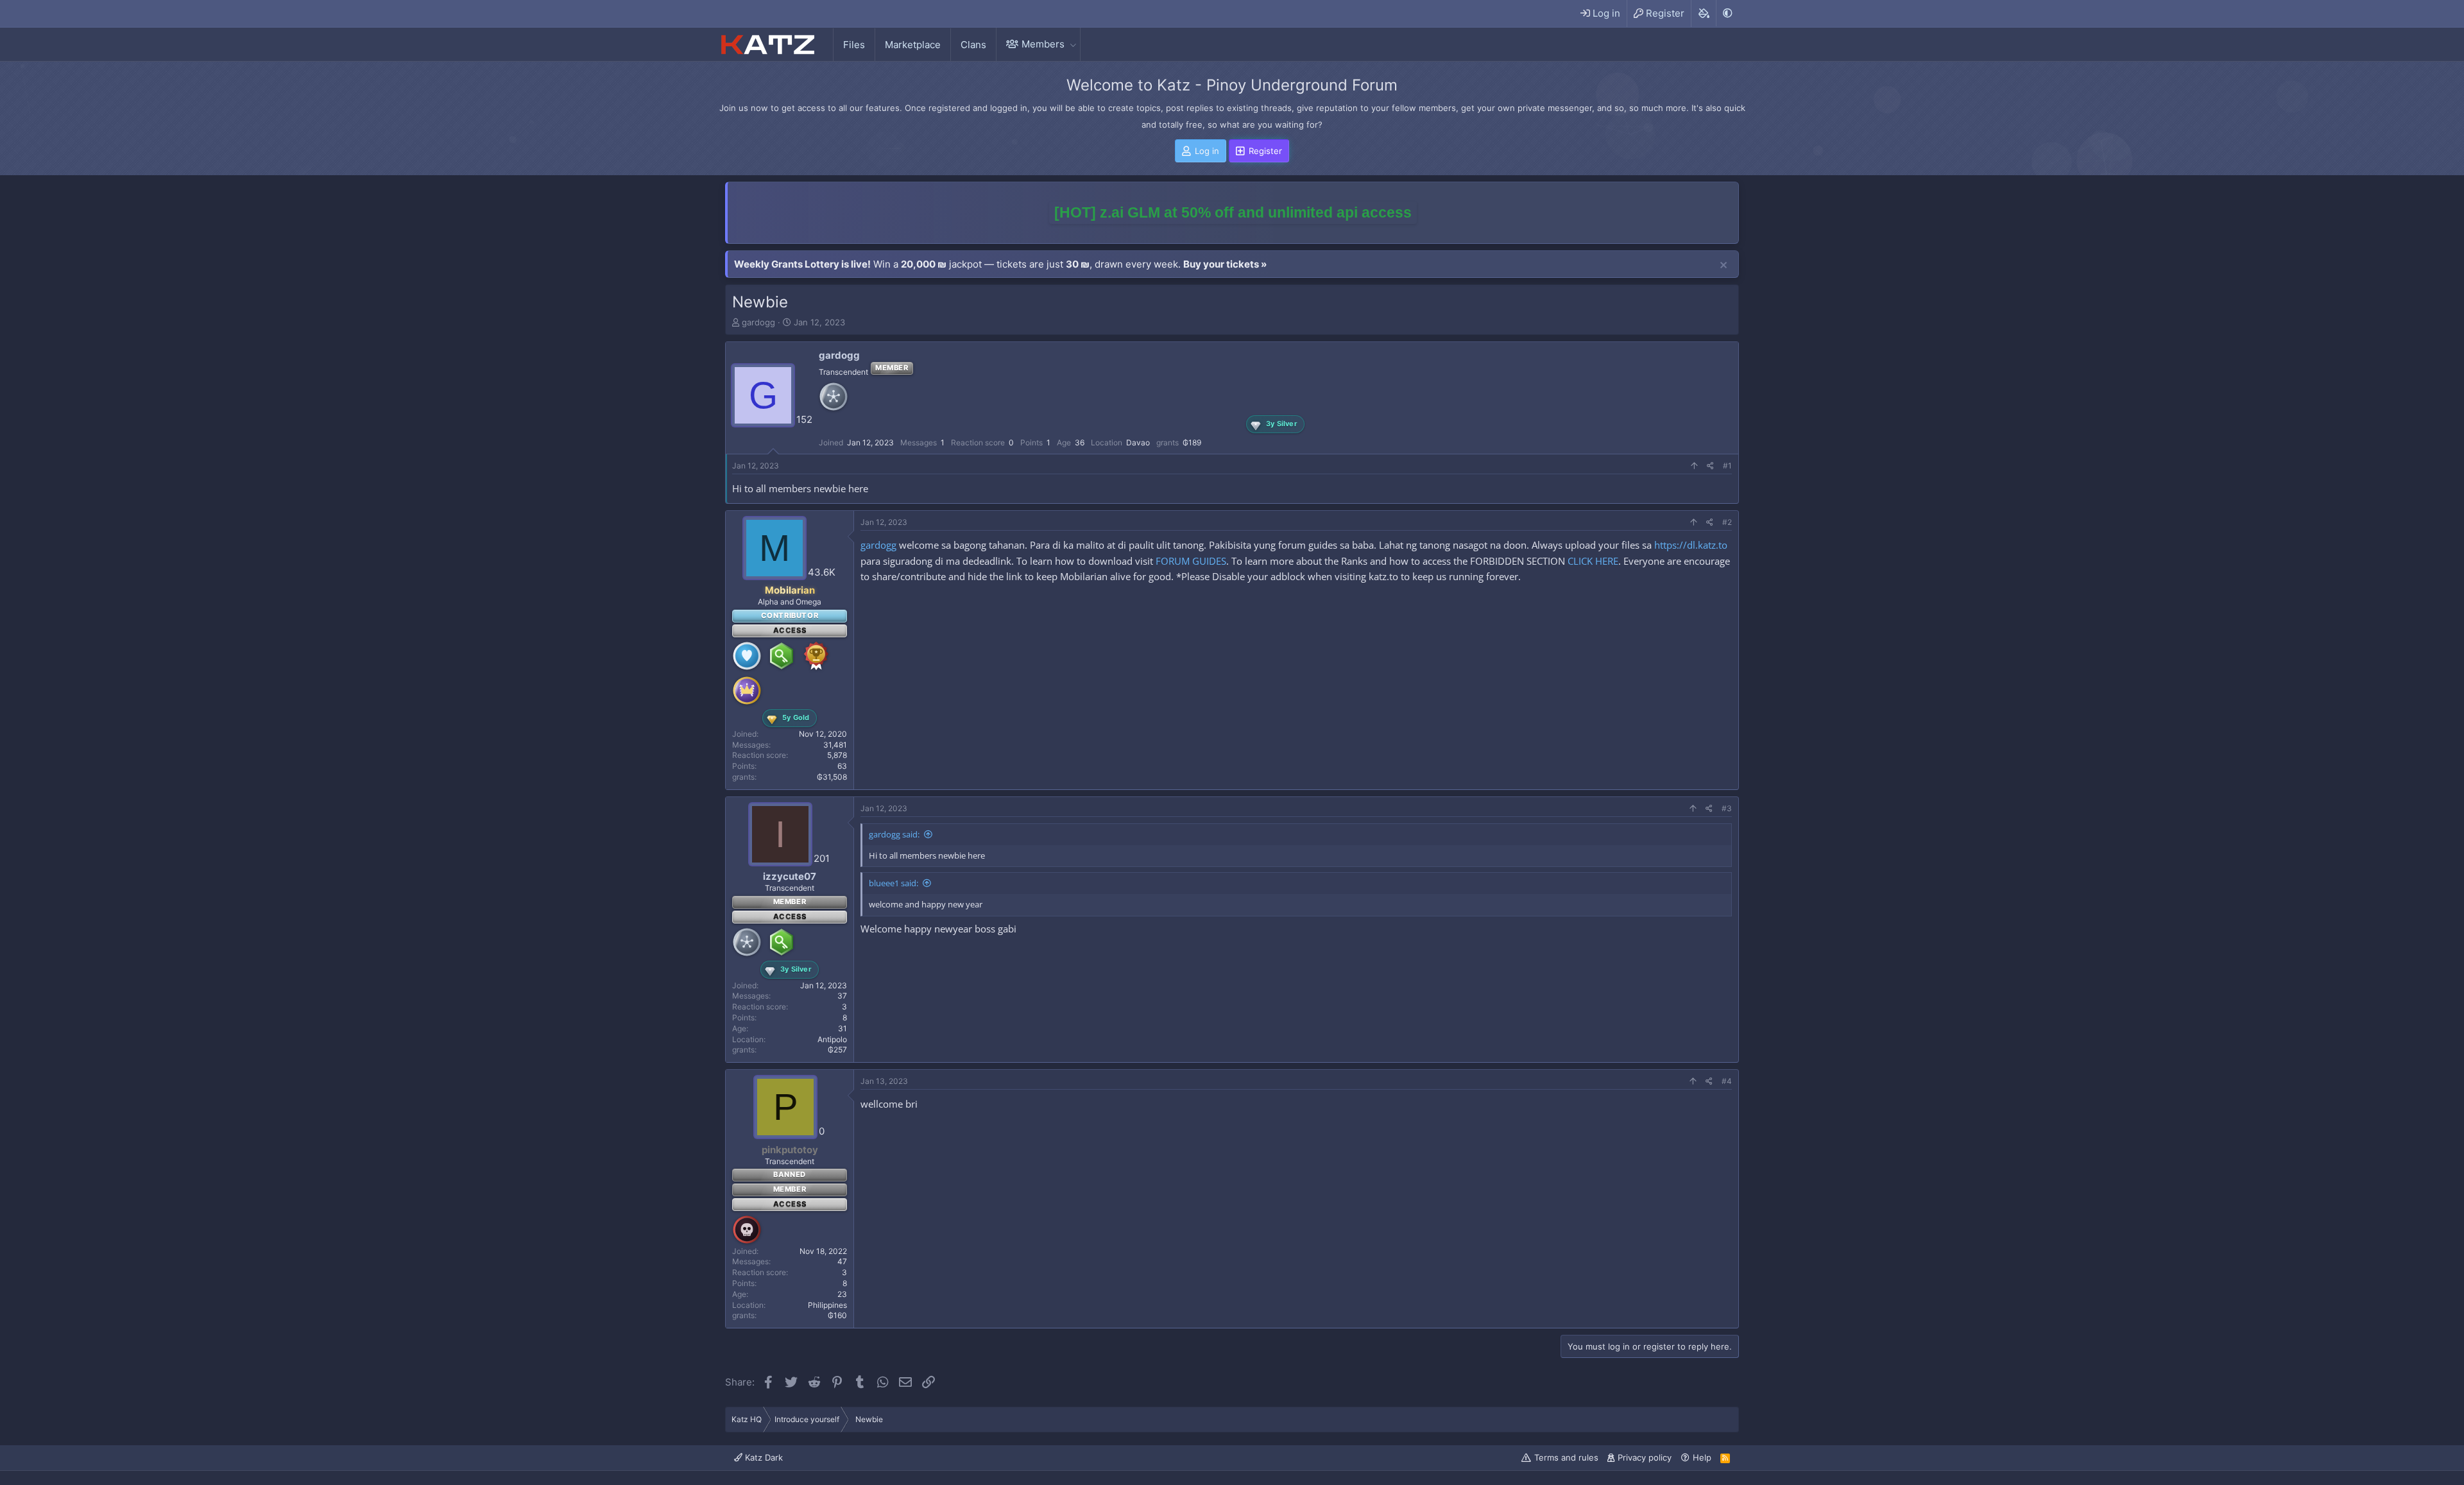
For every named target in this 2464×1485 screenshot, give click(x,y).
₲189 (1192, 442)
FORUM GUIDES (1191, 561)
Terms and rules (1566, 1457)
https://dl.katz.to (1691, 545)
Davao (1138, 442)
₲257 (837, 1050)
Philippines (827, 1305)
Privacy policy (1645, 1457)
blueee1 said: (894, 883)
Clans (973, 45)
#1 (1727, 466)
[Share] (1710, 466)
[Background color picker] (1703, 13)
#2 (1727, 522)
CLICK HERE (1593, 561)
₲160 (837, 1315)
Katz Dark (763, 1457)
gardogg (758, 322)
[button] (1073, 44)
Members (1043, 44)
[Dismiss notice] (1724, 266)
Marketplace (913, 45)
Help (1702, 1457)
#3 (1727, 808)
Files (854, 45)
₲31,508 (832, 777)
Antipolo (832, 1039)
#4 (1727, 1081)
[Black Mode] (1727, 13)
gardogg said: (894, 834)
